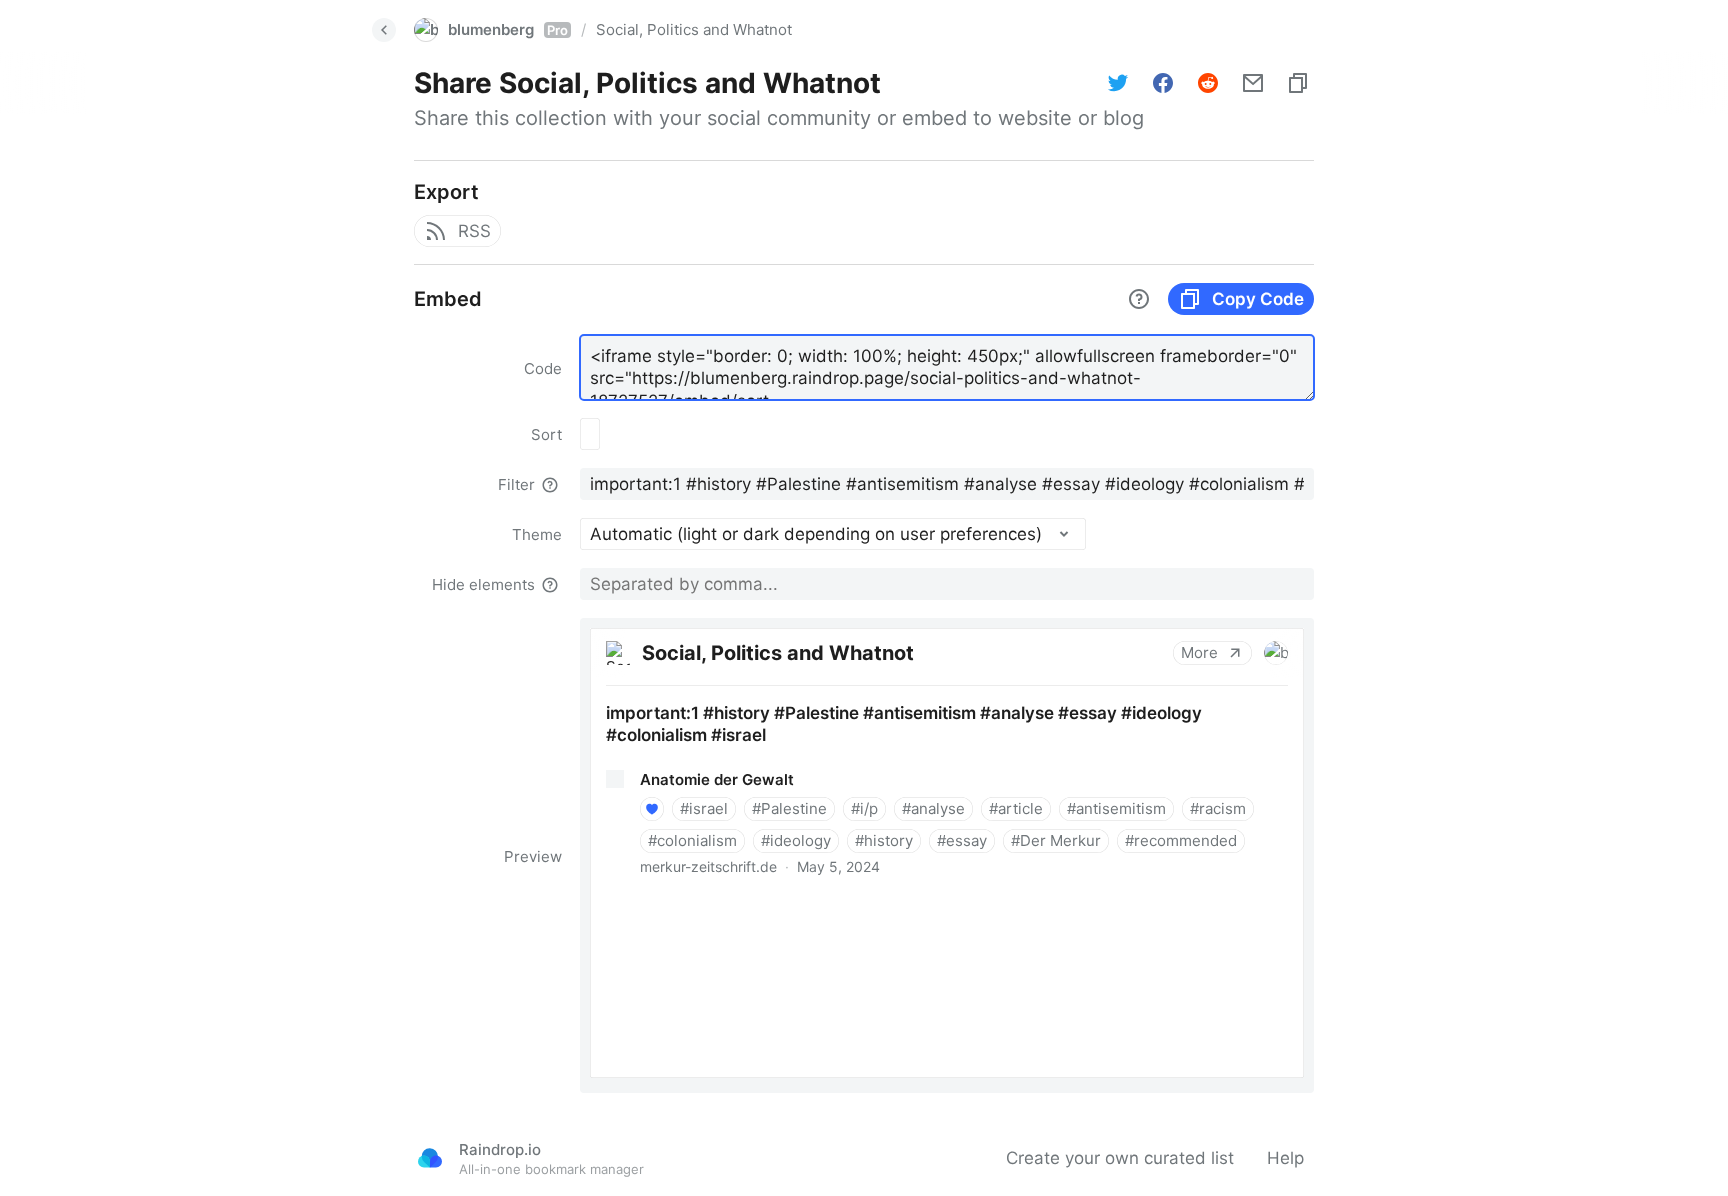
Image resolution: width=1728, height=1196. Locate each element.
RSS (474, 231)
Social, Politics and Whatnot (694, 29)
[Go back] (384, 30)
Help (1285, 1158)
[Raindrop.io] (430, 1158)
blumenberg (508, 29)
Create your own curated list (1120, 1158)
